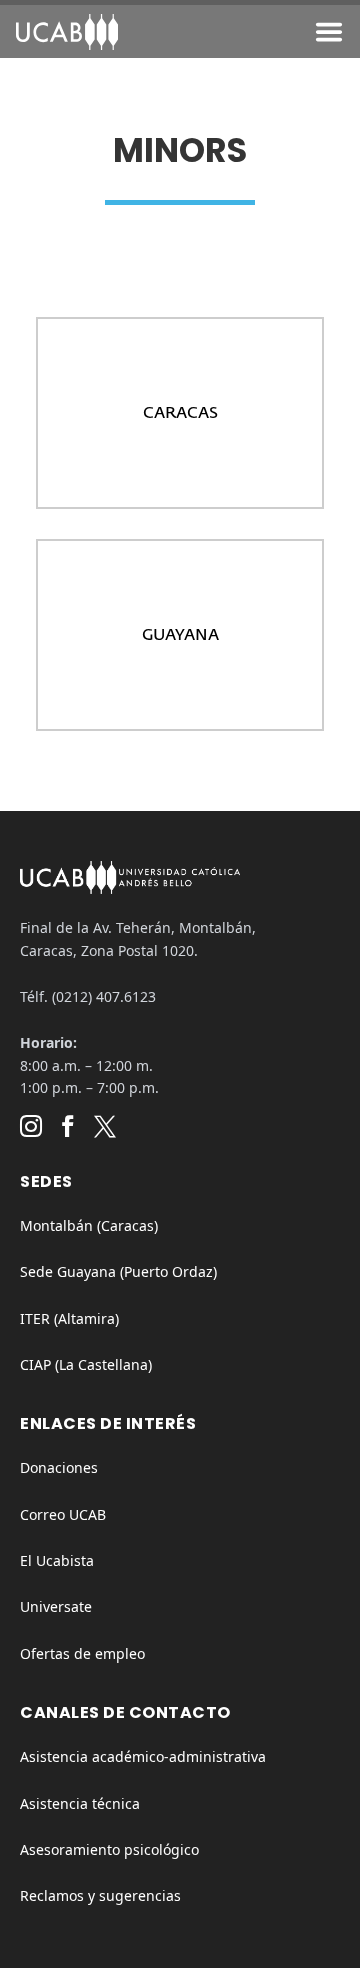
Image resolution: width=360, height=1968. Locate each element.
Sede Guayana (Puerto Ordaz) (118, 1271)
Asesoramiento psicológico (109, 1849)
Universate (56, 1606)
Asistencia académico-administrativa (143, 1756)
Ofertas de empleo (82, 1653)
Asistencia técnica (80, 1803)
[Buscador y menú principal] (329, 36)
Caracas (180, 412)
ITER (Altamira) (69, 1318)
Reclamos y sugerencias (100, 1895)
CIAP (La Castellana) (86, 1364)
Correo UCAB (63, 1514)
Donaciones (59, 1467)
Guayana (180, 634)
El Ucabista (57, 1560)
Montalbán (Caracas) (89, 1225)
